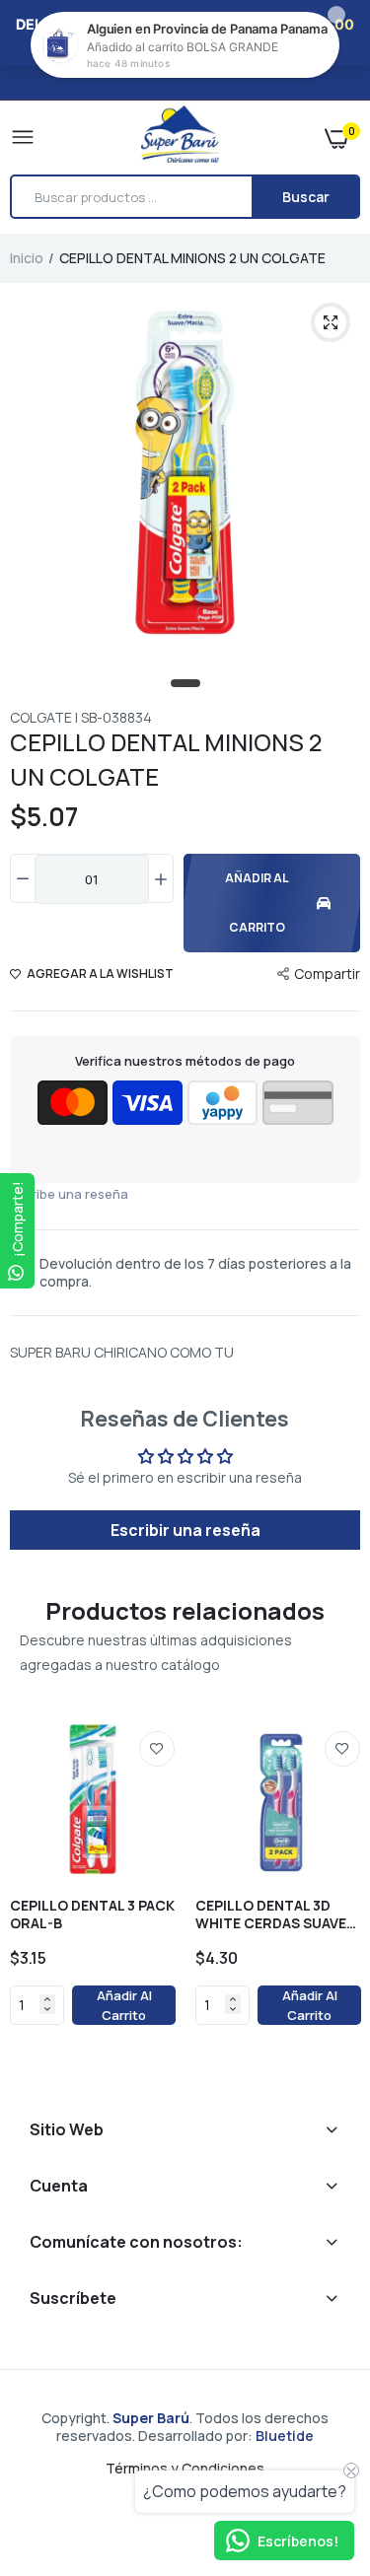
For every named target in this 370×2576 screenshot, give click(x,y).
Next (335, 1898)
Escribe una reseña (69, 1194)
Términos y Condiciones (185, 2468)
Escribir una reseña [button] (185, 1530)
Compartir (327, 974)
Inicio (27, 258)
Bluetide (285, 2436)
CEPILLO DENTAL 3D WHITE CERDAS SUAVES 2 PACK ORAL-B (275, 1915)
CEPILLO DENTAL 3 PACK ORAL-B (92, 1915)
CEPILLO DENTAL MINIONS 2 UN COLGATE (166, 759)
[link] (157, 1749)
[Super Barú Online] (181, 137)
